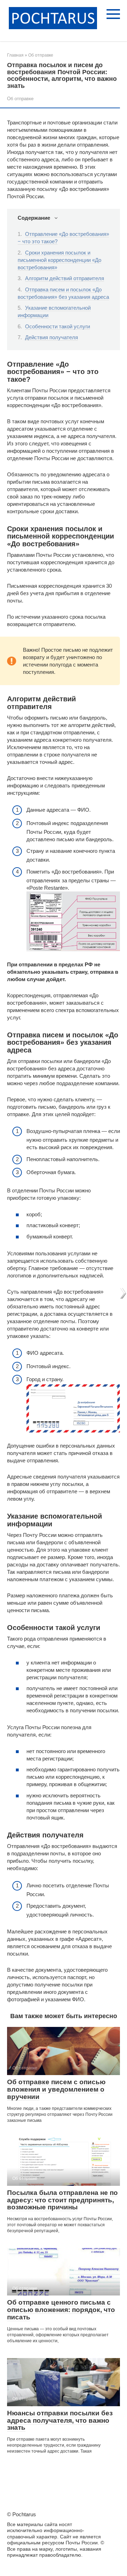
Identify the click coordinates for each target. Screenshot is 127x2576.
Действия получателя (52, 337)
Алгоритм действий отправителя (65, 278)
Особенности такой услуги (58, 326)
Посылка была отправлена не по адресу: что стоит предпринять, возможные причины (62, 2200)
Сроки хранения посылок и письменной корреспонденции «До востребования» (59, 260)
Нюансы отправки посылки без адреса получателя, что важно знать (60, 2420)
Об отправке (20, 99)
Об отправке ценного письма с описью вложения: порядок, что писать (61, 2310)
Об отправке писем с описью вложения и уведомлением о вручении (56, 2089)
